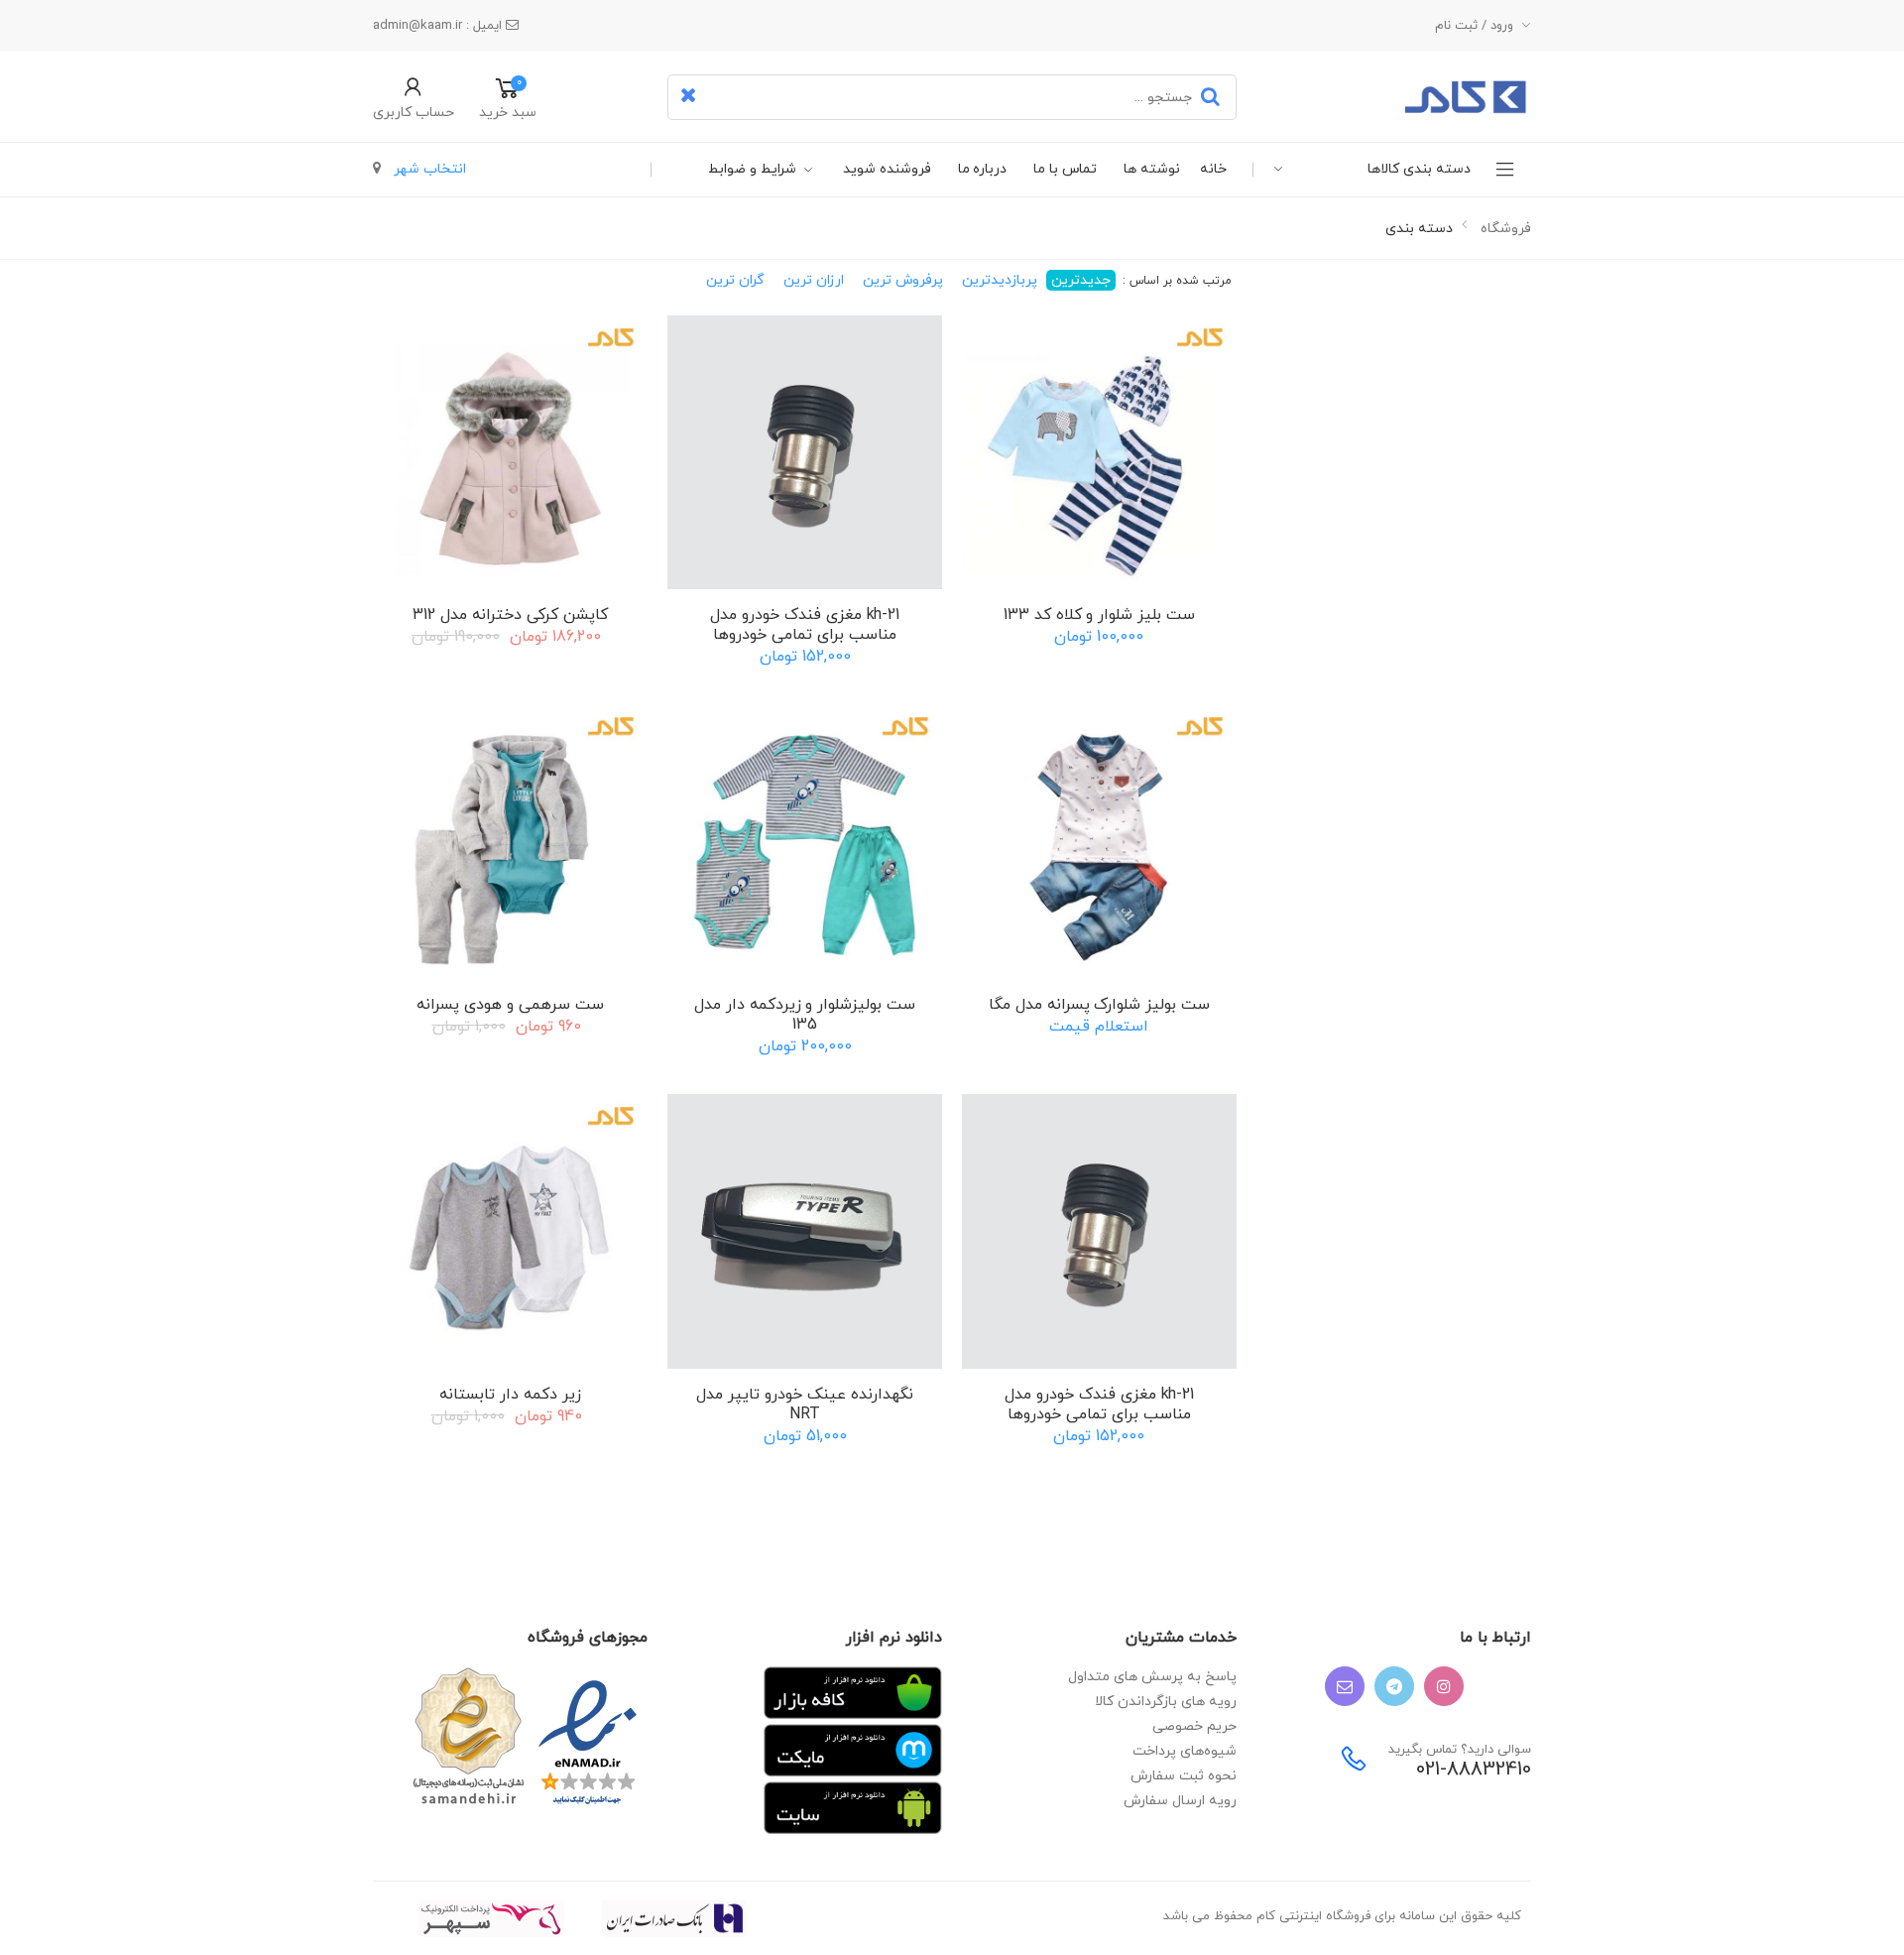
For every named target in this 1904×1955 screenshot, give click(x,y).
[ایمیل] (1345, 1686)
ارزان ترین (814, 280)
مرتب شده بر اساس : (1176, 281)
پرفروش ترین (903, 280)
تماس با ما (1065, 169)
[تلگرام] (1394, 1686)
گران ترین (735, 280)
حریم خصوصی (1194, 1726)
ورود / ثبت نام (1474, 26)
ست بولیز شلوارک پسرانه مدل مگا (1099, 1005)
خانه (1213, 169)
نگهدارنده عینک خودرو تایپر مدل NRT (804, 1405)
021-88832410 (1474, 1770)
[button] (414, 97)
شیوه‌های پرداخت (1185, 1751)
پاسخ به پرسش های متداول (1152, 1677)
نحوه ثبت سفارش (1184, 1776)
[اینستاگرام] (1444, 1686)
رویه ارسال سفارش (1180, 1801)
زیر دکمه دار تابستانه (510, 1395)
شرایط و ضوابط (752, 169)
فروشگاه (1506, 229)
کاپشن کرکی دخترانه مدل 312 (510, 615)
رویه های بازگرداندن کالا (1166, 1702)
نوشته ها (1152, 169)
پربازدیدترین (1000, 280)
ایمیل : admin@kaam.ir (439, 26)
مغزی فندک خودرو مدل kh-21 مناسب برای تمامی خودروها (805, 625)
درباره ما (983, 169)
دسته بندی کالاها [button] (1419, 169)
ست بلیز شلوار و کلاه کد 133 (1099, 615)
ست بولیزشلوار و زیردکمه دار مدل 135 (805, 1015)
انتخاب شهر (428, 169)
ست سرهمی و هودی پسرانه (510, 1005)
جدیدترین (1081, 280)
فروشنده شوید (887, 169)
